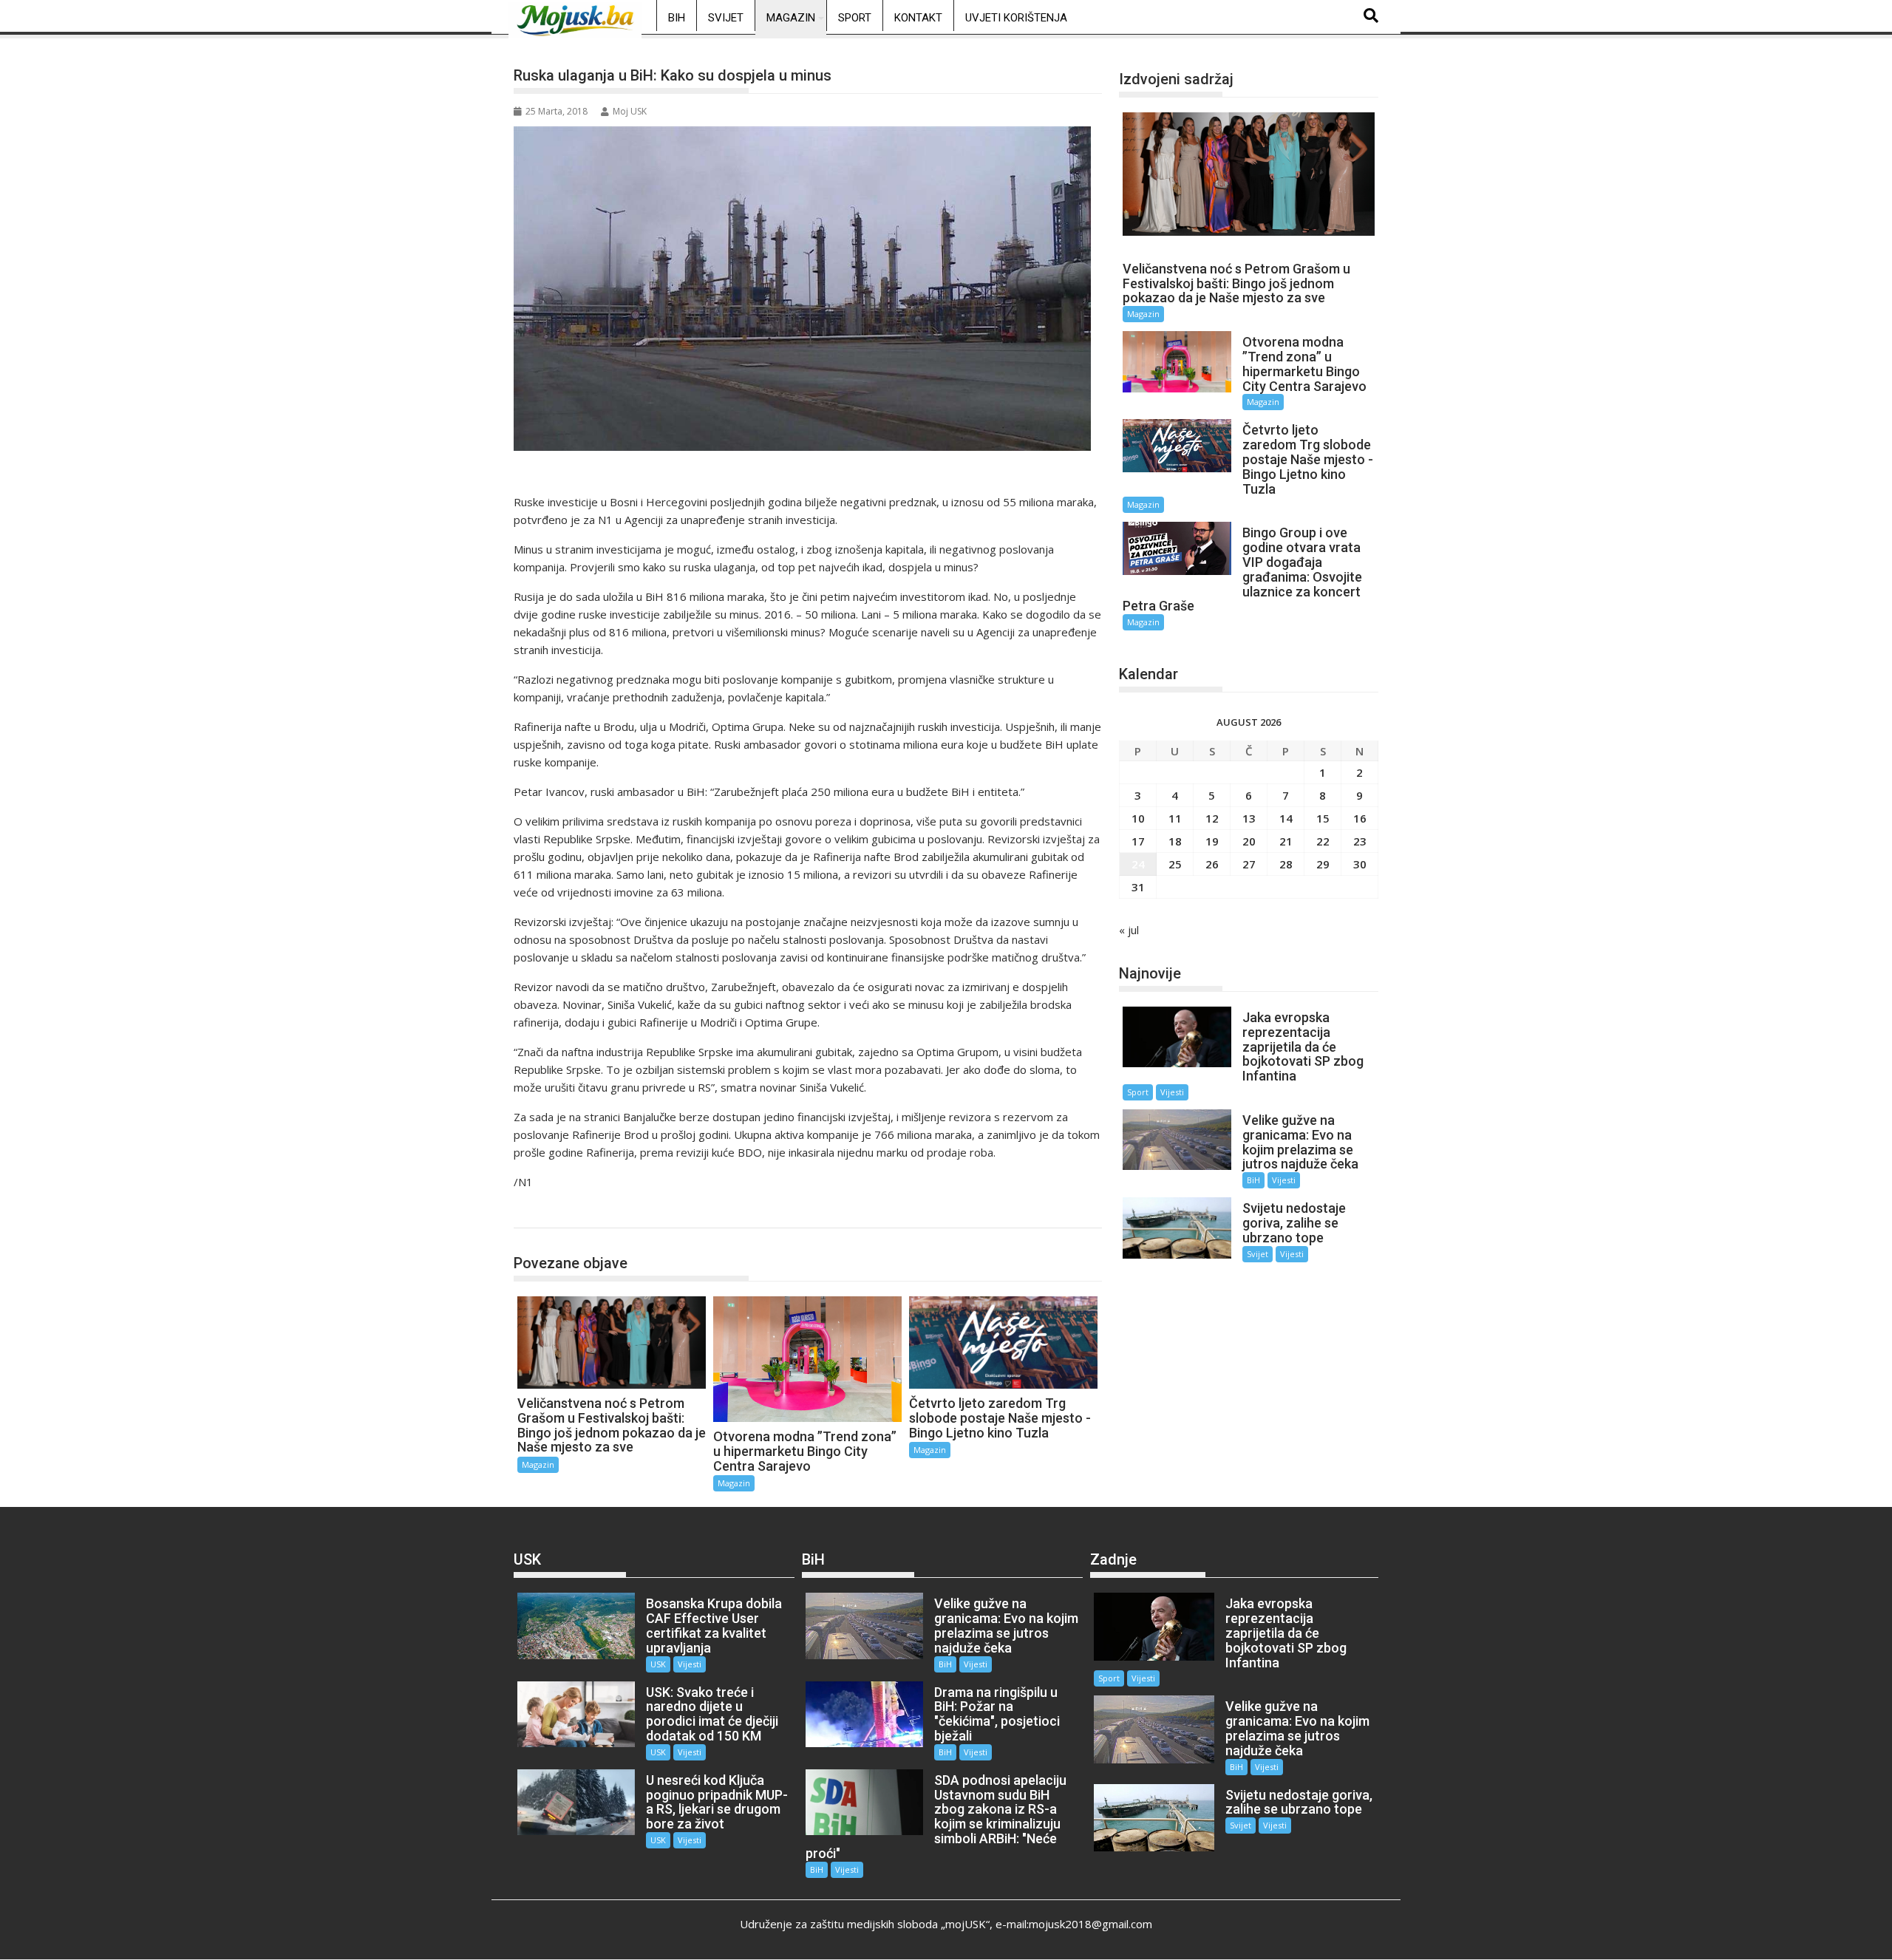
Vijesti (1172, 1092)
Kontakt (918, 18)
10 (1138, 818)
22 (1323, 841)
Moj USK (630, 111)
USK (658, 1664)
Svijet (726, 18)
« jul (1129, 930)
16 (1360, 818)
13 (1249, 818)
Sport (855, 18)
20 (1249, 841)
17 (1138, 841)
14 (1286, 818)
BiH (677, 18)
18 (1175, 841)
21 (1286, 841)
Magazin (791, 18)
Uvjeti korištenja (1016, 18)
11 (1175, 818)
